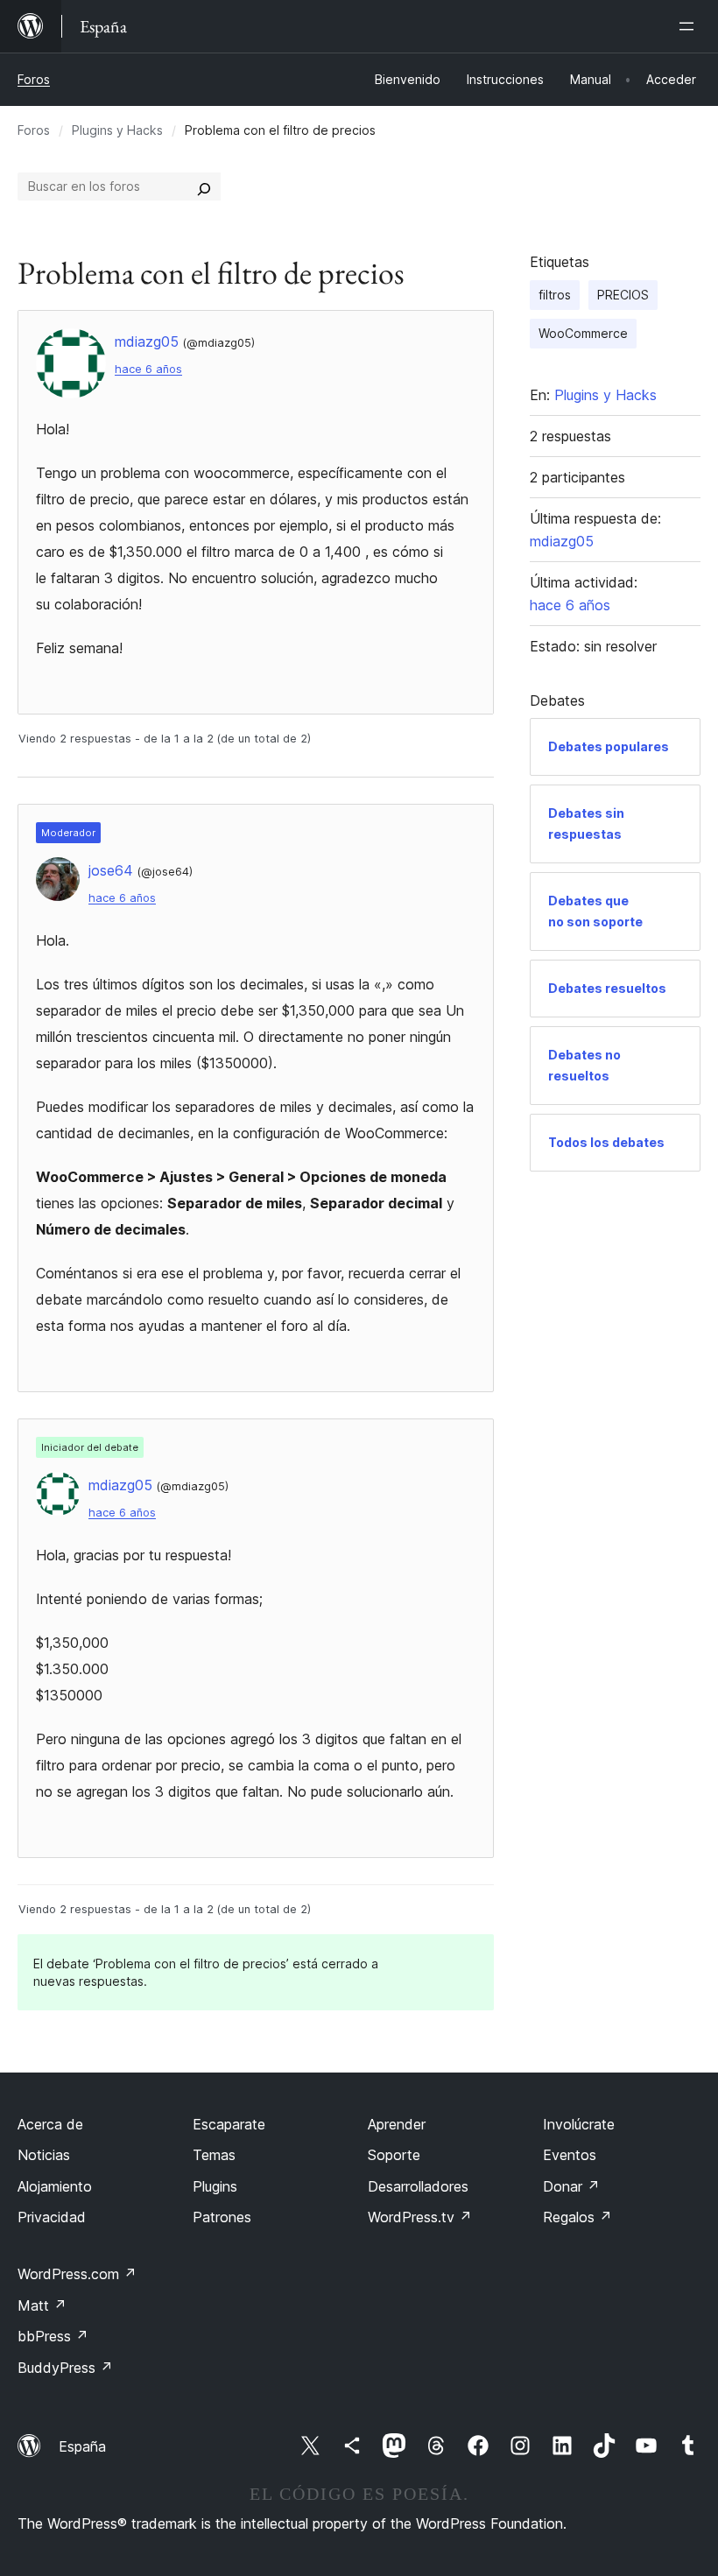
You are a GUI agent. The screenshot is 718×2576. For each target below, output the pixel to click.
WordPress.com (77, 2274)
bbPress (53, 2336)
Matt (42, 2305)
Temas (214, 2155)
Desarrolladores (418, 2186)
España (82, 2446)
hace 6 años (148, 369)
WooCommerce (583, 333)
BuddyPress (65, 2368)
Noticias (44, 2155)
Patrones (222, 2217)
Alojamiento (55, 2186)
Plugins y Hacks (117, 130)
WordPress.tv (420, 2217)
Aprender (397, 2124)
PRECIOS (623, 295)
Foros (34, 79)
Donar (571, 2186)
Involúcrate (579, 2124)
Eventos (570, 2155)
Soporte (394, 2155)
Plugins (215, 2186)
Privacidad (52, 2217)
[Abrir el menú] (690, 26)
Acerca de (50, 2124)
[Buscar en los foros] (204, 187)
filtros (555, 295)
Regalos (577, 2217)
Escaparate (229, 2124)
